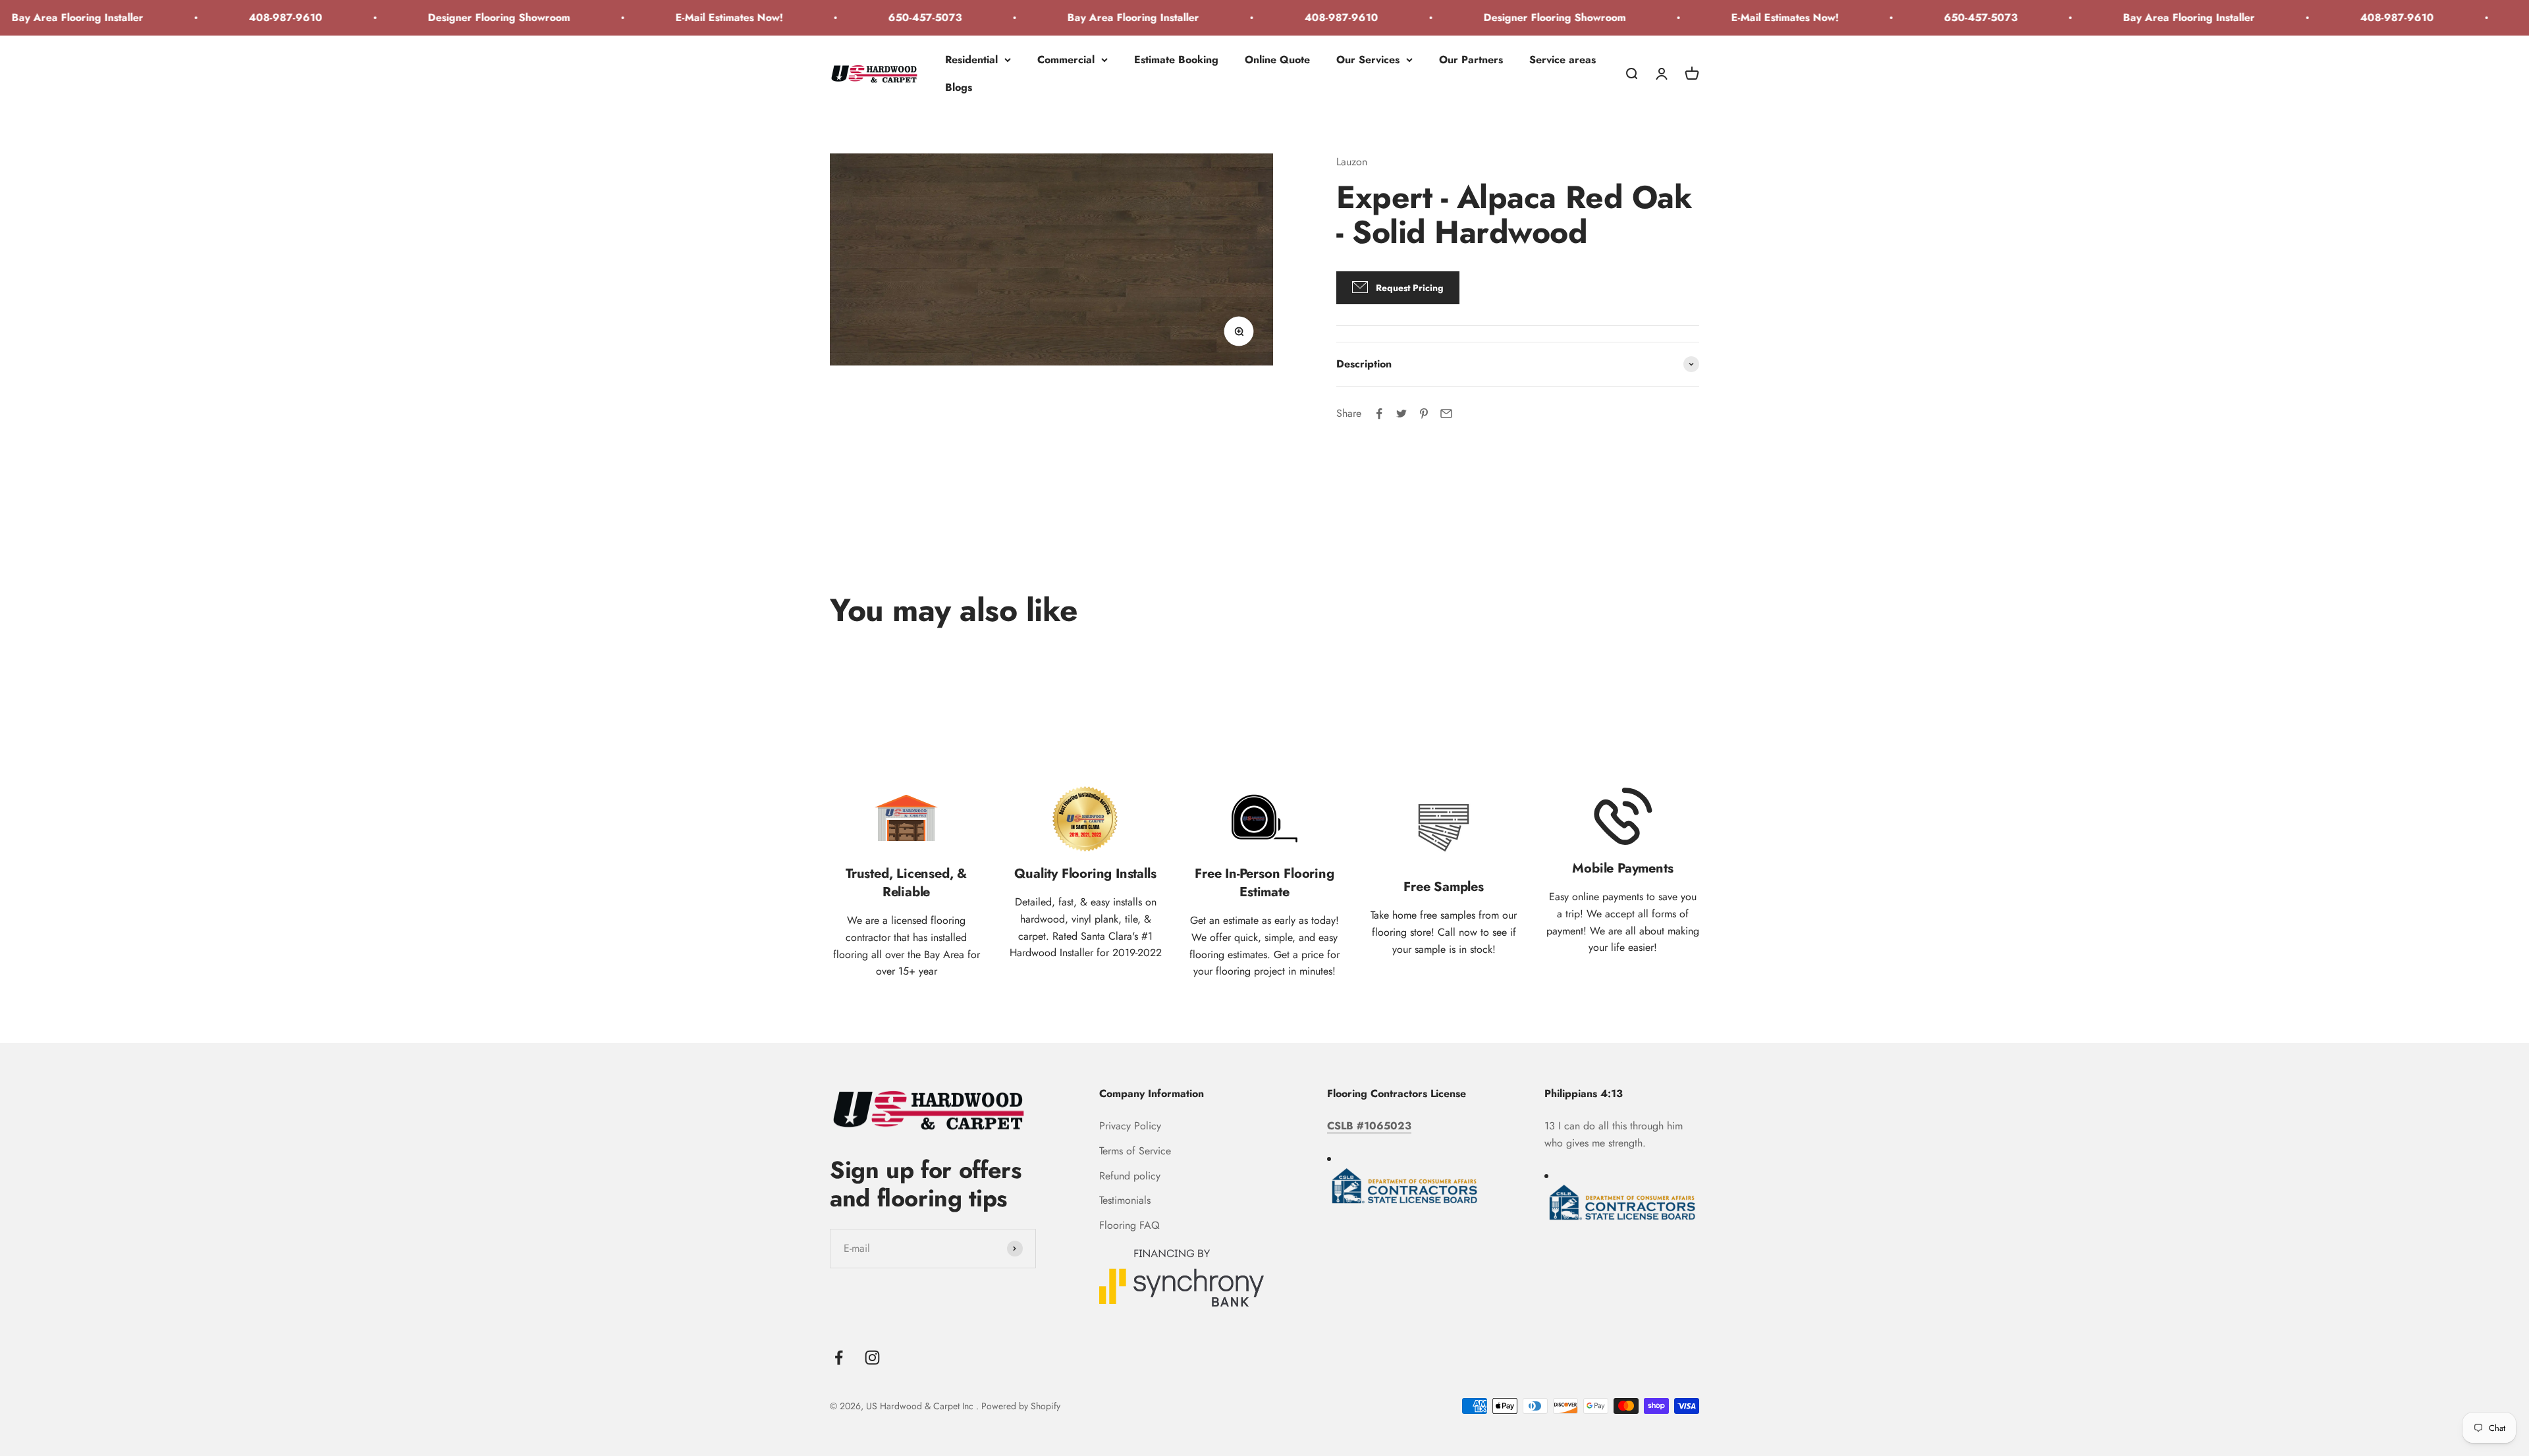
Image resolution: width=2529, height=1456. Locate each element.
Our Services (1368, 60)
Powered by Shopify (1021, 1406)
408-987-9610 (193, 17)
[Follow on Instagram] (872, 1358)
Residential (971, 60)
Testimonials (1125, 1200)
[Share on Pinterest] (1424, 414)
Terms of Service (1135, 1151)
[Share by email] (1446, 414)
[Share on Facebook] (1379, 414)
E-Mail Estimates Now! (637, 17)
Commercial (1066, 60)
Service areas (1563, 60)
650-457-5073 (832, 17)
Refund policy (1130, 1176)
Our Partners (1471, 60)
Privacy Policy (1130, 1126)
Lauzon (1352, 162)
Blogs (959, 87)
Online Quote (1277, 60)
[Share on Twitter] (1401, 414)
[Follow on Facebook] (839, 1358)
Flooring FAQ (1129, 1225)
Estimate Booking (1176, 60)
